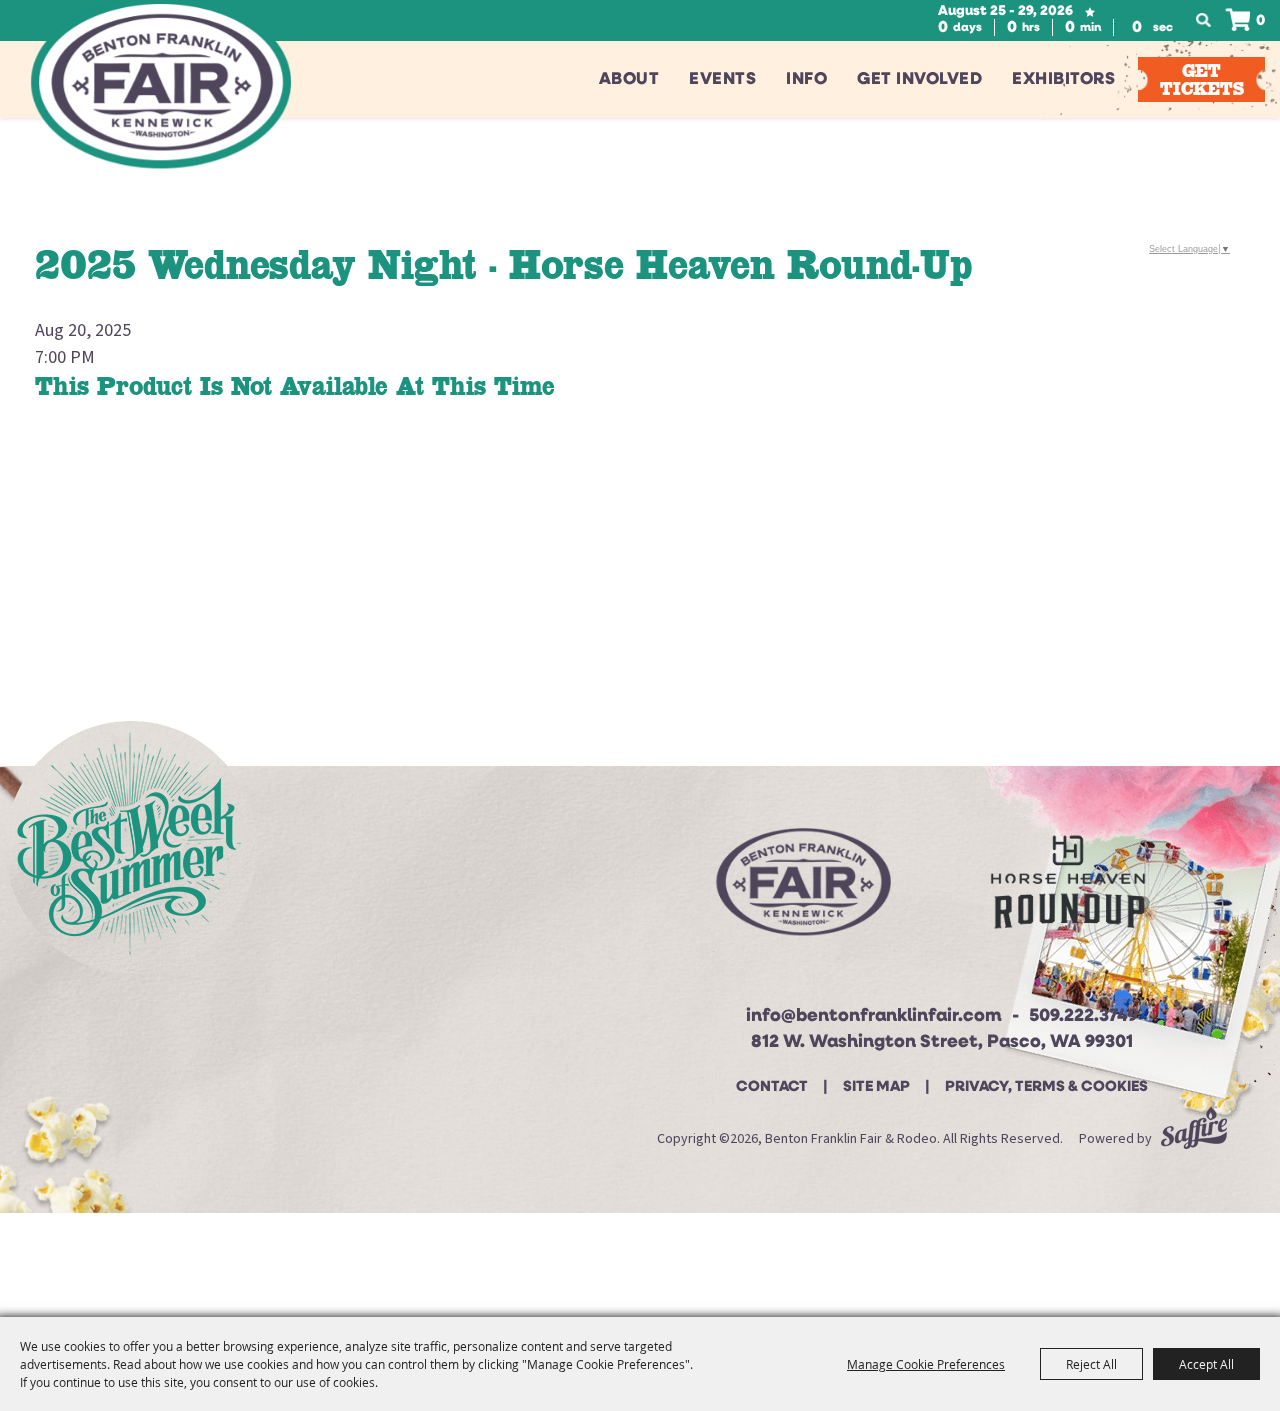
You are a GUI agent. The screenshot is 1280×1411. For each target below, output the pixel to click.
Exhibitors (1063, 79)
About (629, 79)
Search (1209, 21)
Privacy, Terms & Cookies (1046, 1087)
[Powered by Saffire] (1194, 1139)
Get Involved (919, 79)
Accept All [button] (1206, 1364)
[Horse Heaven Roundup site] (1068, 889)
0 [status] (1260, 21)
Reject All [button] (1091, 1364)
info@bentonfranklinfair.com (874, 1017)
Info (806, 79)
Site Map (876, 1087)
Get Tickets (1202, 79)
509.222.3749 (1083, 1017)
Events (722, 79)
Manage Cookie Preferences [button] (926, 1364)
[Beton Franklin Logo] (801, 890)
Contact (772, 1087)
